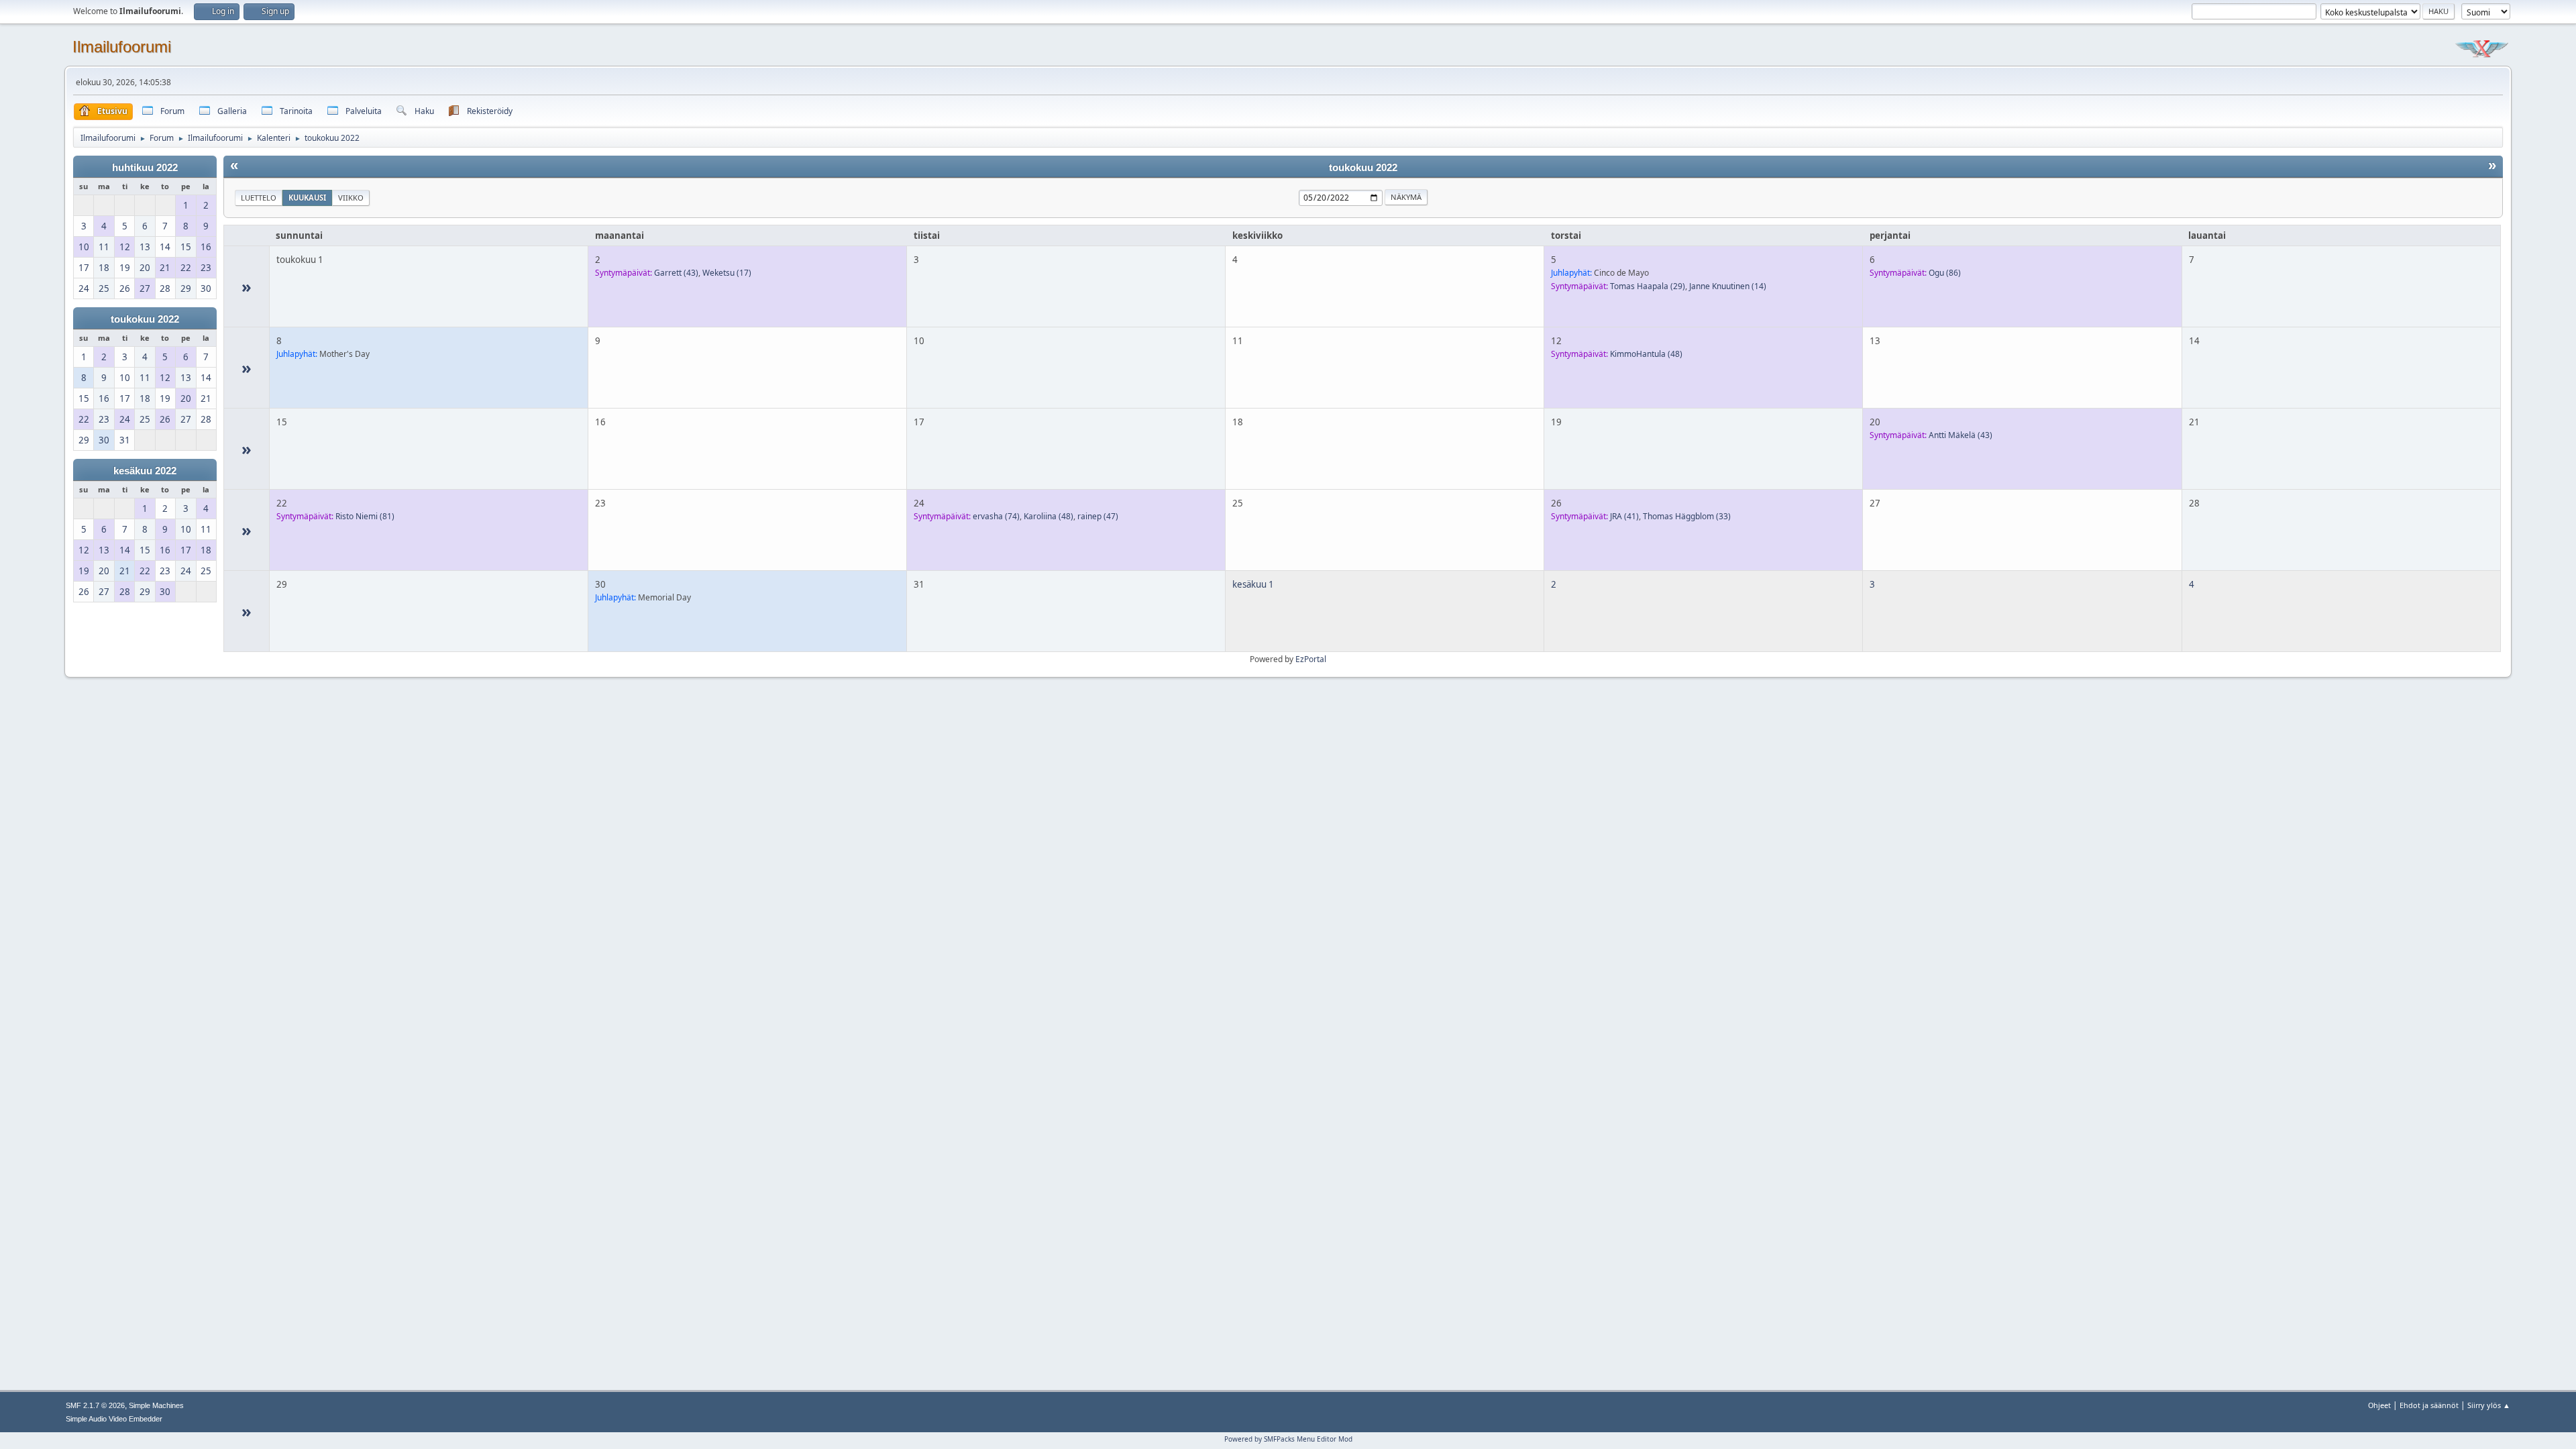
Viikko (351, 198)
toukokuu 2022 (145, 319)
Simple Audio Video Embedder (114, 1419)
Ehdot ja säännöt (2429, 1405)
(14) (1728, 286)
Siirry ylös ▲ (2489, 1405)
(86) (1945, 273)
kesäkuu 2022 (145, 471)
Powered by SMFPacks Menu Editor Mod (1288, 1439)
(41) (1624, 516)
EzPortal (1311, 659)
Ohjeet (2379, 1405)
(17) (727, 273)
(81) (365, 516)
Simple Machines (156, 1405)
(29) (1648, 286)
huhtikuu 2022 (145, 168)
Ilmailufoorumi (122, 47)
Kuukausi (307, 198)
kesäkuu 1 (1253, 584)
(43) (676, 273)
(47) (1098, 516)
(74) (996, 516)
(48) (1646, 354)
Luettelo (259, 198)
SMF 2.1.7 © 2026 (95, 1405)
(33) (1687, 516)
